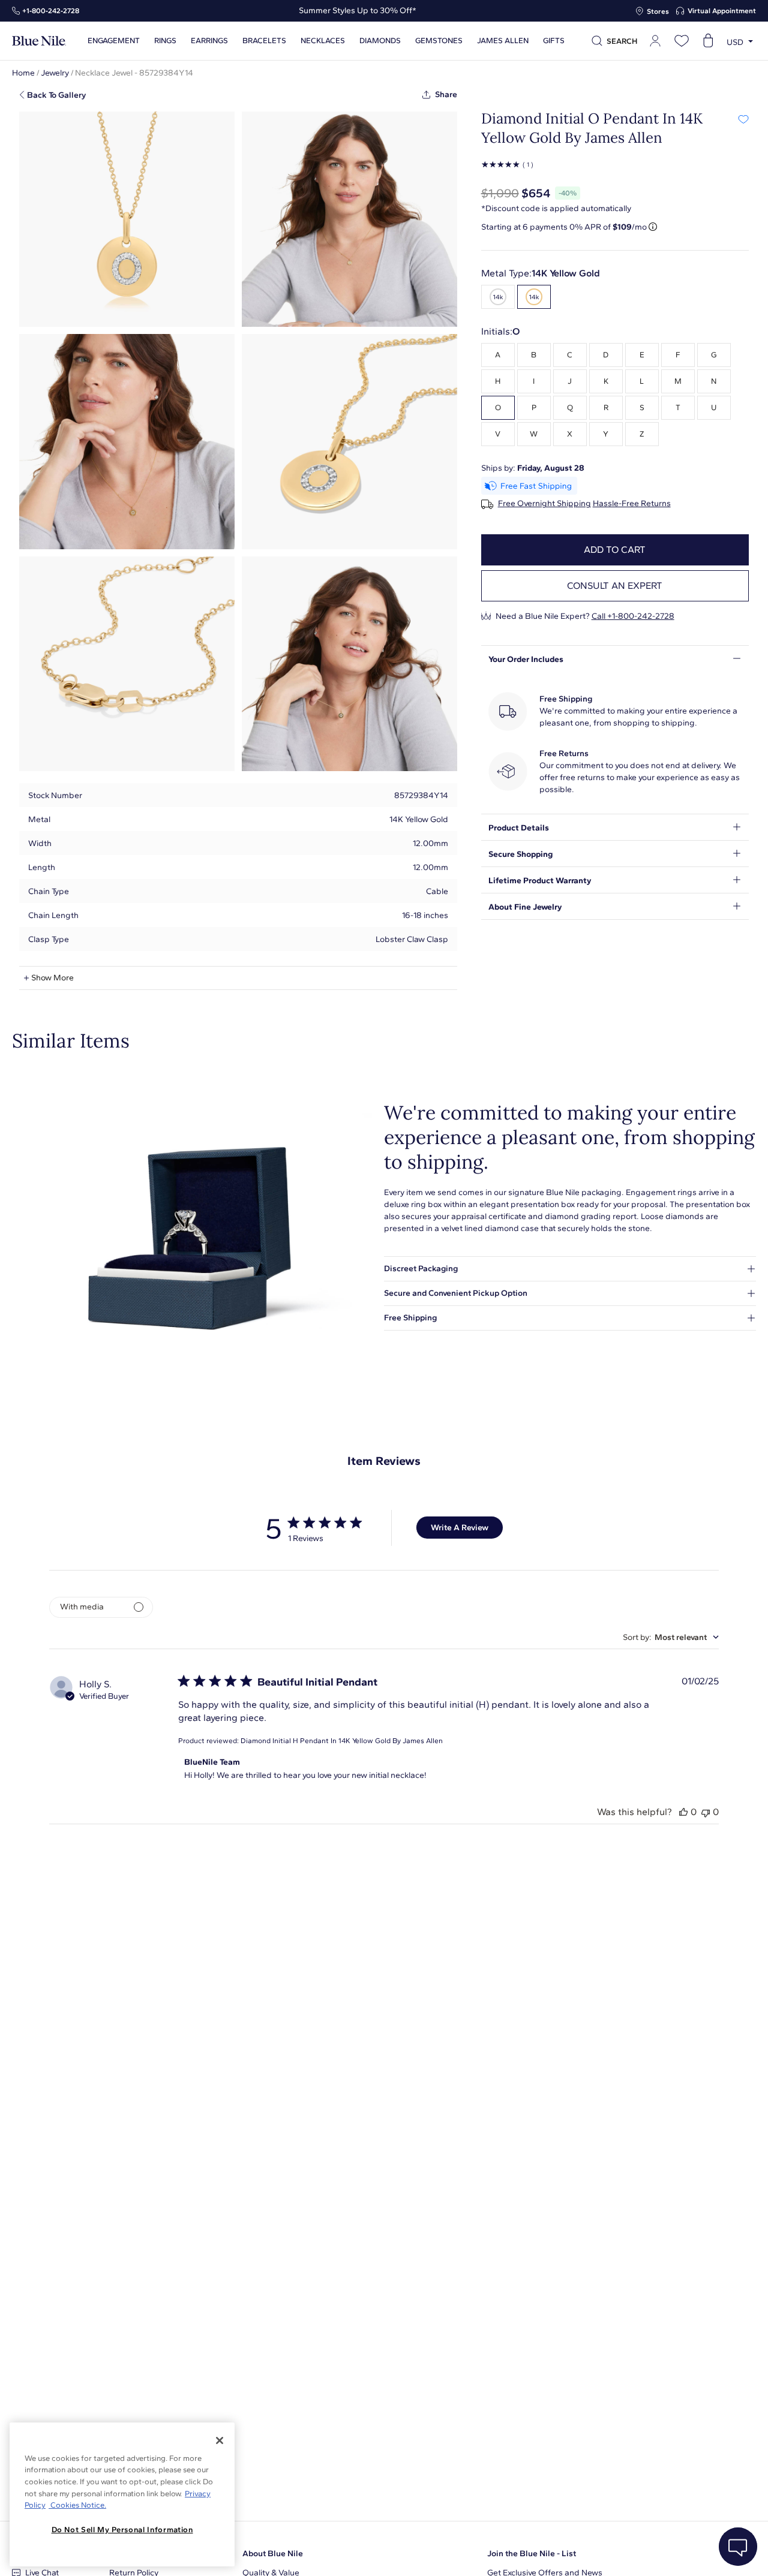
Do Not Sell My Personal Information (122, 2530)
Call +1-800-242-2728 (633, 616)
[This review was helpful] (683, 1812)
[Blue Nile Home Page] (39, 41)
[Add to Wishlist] (743, 119)
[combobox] (671, 1637)
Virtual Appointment (722, 11)
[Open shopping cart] (708, 41)
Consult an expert (615, 586)
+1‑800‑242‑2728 (51, 11)
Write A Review (460, 1528)
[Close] (220, 2440)
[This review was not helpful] (706, 1812)
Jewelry (55, 73)
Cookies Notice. (77, 2505)
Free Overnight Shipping (544, 504)
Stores (658, 11)
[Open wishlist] (682, 41)
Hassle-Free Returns (632, 504)
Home (23, 73)
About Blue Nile (273, 2554)
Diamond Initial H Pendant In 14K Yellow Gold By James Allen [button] (342, 1741)
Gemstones (439, 41)
